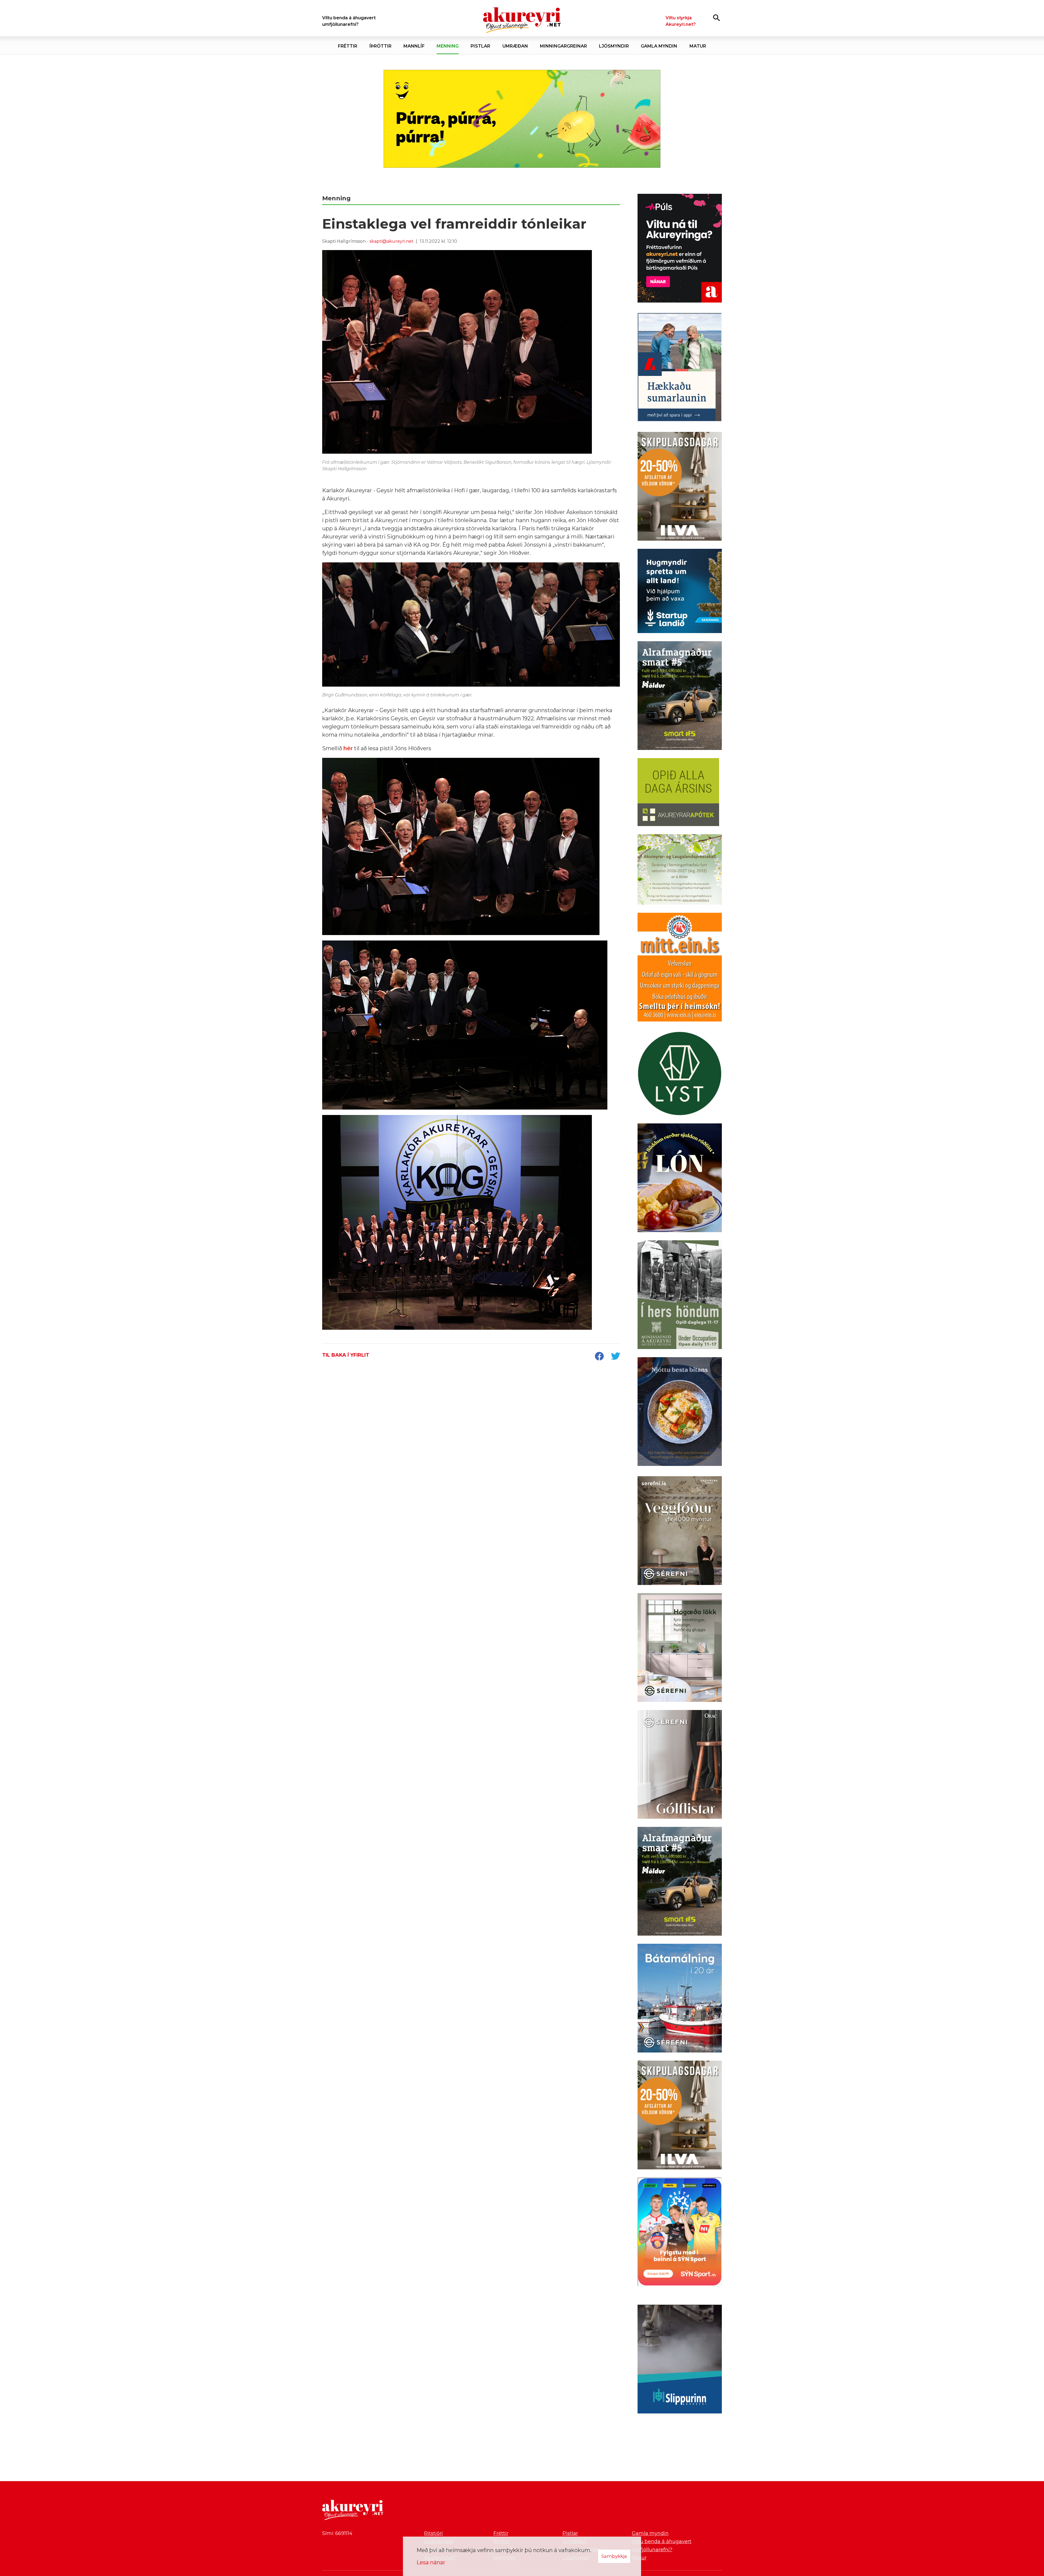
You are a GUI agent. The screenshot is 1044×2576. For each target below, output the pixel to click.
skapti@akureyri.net (391, 241)
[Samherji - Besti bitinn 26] (680, 1413)
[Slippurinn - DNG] (680, 2360)
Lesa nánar (431, 2562)
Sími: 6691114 (337, 2533)
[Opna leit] (717, 18)
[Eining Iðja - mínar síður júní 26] (680, 968)
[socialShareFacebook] (599, 1357)
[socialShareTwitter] (616, 1357)
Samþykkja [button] (614, 2556)
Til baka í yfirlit (346, 1355)
